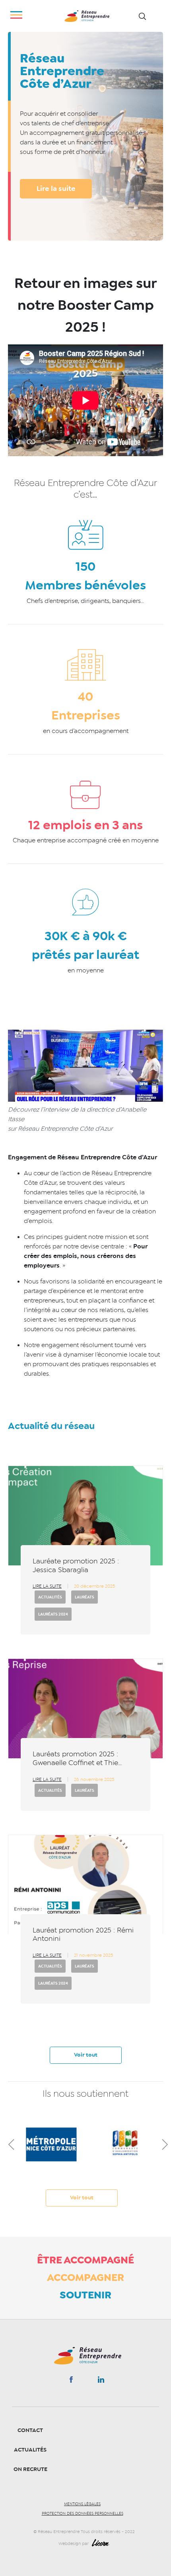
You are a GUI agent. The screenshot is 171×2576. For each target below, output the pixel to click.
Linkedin (101, 2381)
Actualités (50, 1597)
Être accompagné (85, 2260)
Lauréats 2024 (53, 1614)
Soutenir (85, 2295)
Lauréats (85, 1597)
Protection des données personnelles (83, 2514)
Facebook (71, 2381)
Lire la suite (56, 189)
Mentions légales (82, 2504)
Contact (30, 2430)
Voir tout (86, 2055)
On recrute (30, 2469)
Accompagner (85, 2277)
